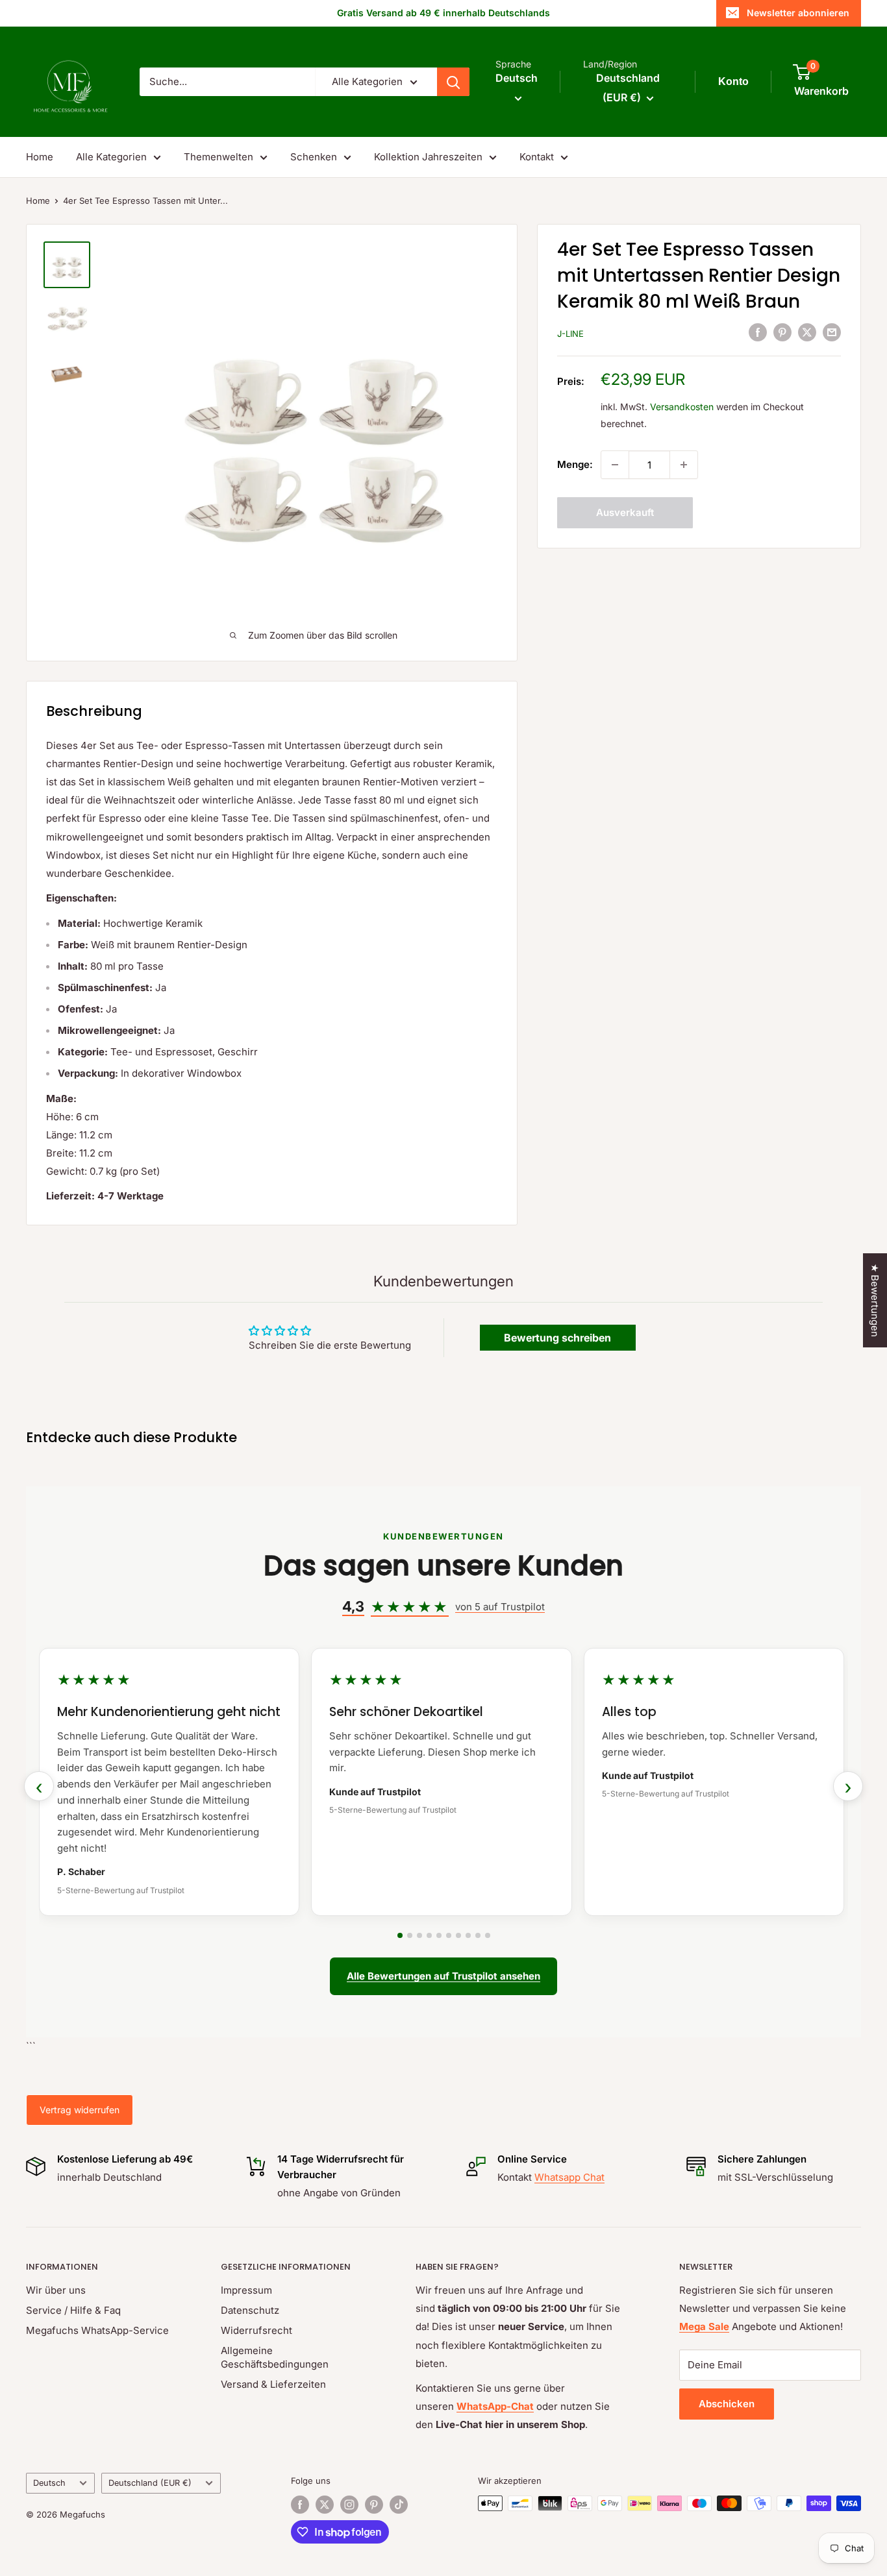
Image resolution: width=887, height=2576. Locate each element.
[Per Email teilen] (832, 332)
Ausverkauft (625, 512)
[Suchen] (453, 82)
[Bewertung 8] (468, 1935)
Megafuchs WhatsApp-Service (97, 2330)
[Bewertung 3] (419, 1935)
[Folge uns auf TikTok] (399, 2505)
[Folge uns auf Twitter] (325, 2505)
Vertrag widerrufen (80, 2110)
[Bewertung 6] (449, 1935)
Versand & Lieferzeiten (273, 2384)
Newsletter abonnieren (798, 13)
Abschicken (727, 2404)
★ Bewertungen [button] (875, 1300)
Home (40, 157)
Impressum (246, 2290)
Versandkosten (682, 407)
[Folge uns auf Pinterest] (374, 2505)
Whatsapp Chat (569, 2177)
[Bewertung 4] (429, 1935)
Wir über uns (56, 2290)
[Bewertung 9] (478, 1935)
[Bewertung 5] (439, 1935)
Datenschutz (250, 2310)
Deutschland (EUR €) (150, 2483)
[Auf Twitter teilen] (807, 332)
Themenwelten (219, 157)
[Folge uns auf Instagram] (349, 2505)
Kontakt (537, 157)
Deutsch (49, 2483)
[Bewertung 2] (410, 1935)
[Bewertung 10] (488, 1935)
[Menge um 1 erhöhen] (684, 465)
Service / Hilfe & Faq (73, 2310)
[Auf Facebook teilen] (758, 332)
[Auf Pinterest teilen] (782, 332)
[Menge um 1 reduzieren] (615, 465)
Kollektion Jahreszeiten (428, 157)
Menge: (575, 464)
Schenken (314, 157)
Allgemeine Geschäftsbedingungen (275, 2357)
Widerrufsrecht (256, 2330)
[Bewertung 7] (458, 1935)
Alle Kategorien (111, 157)
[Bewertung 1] (400, 1935)
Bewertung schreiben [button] (557, 1338)
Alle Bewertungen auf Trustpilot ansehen (443, 1976)
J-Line (570, 334)
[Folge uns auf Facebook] (300, 2505)
